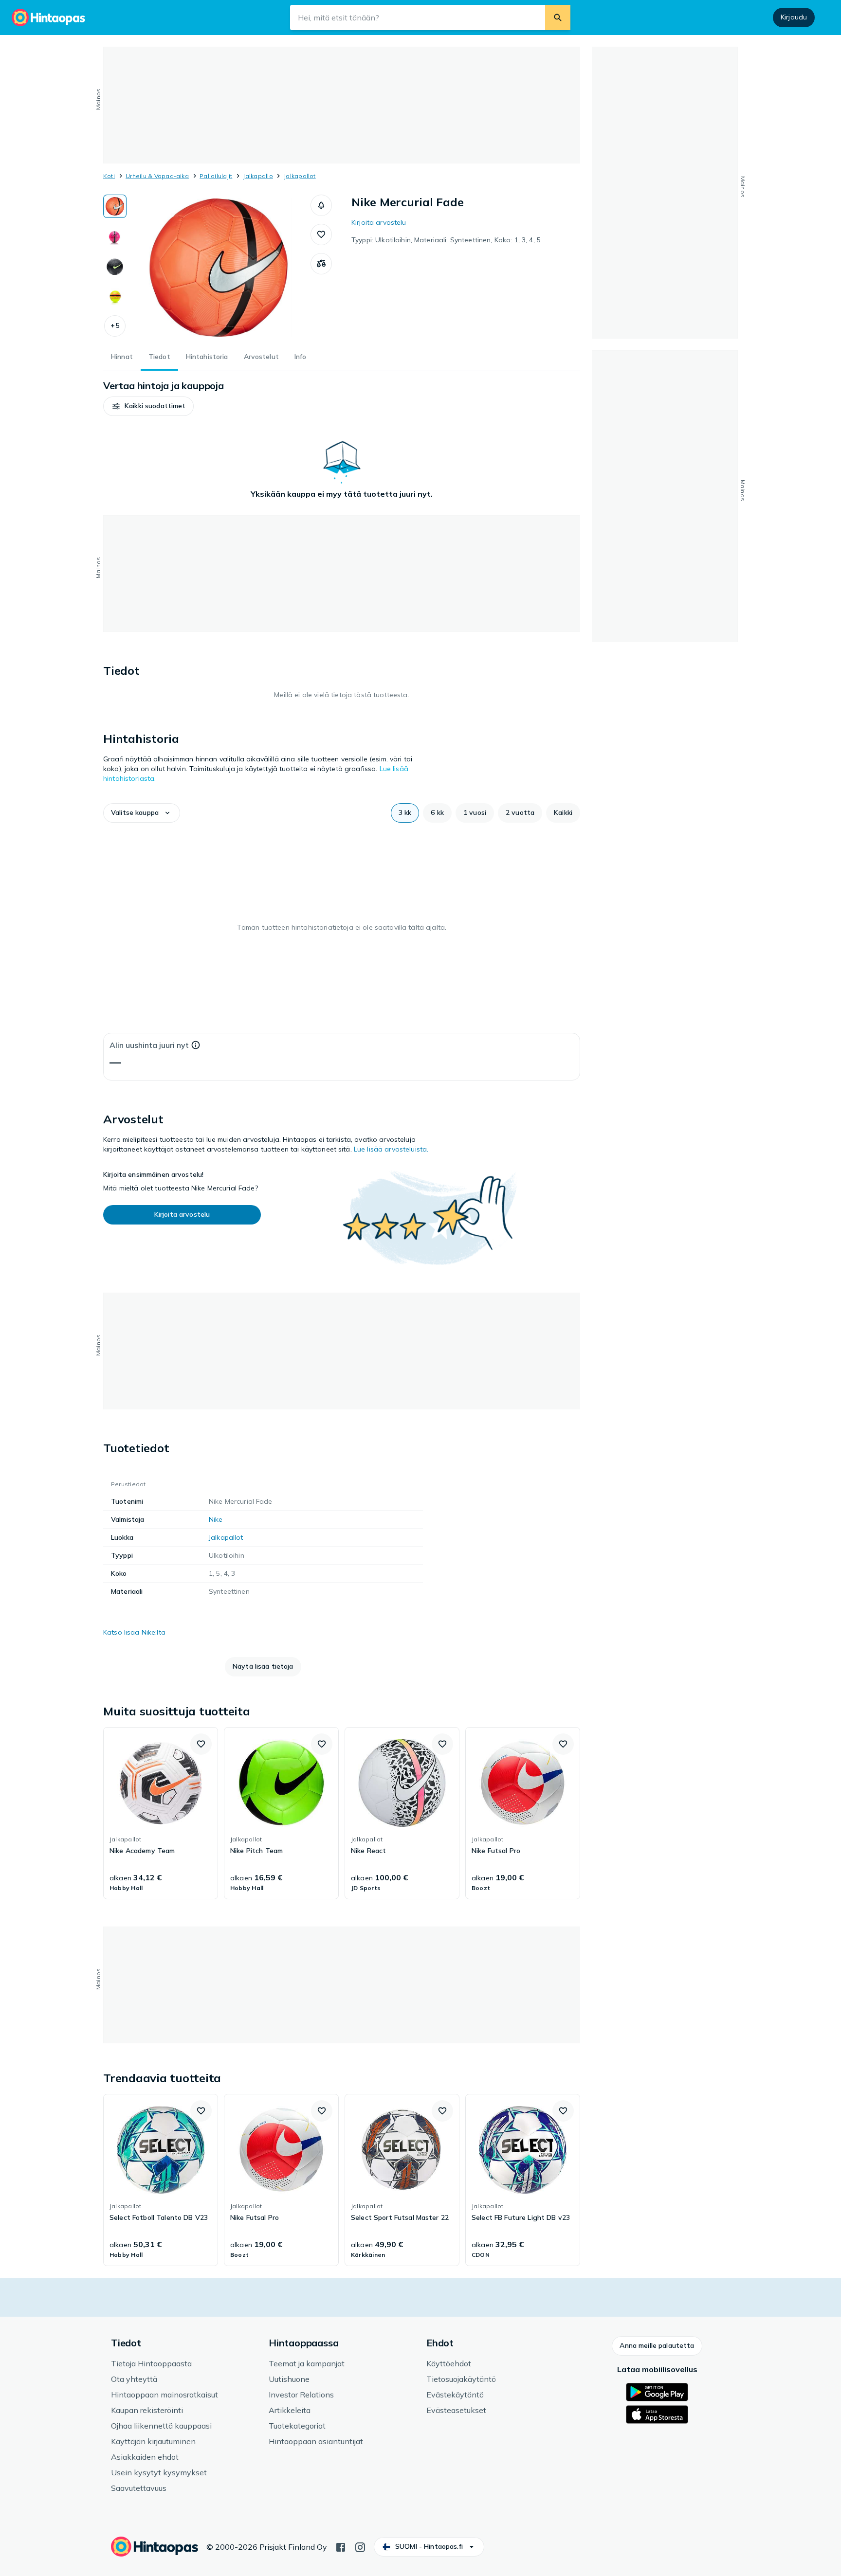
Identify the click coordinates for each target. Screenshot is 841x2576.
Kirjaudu (794, 17)
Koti (109, 176)
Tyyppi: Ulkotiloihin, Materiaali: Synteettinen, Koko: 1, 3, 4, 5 (446, 240)
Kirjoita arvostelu (379, 222)
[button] (115, 326)
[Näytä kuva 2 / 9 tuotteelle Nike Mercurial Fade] (115, 236)
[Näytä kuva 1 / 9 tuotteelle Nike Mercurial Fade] (115, 206)
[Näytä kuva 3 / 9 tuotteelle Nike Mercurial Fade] (115, 267)
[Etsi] (558, 18)
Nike (216, 1519)
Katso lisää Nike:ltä (134, 1632)
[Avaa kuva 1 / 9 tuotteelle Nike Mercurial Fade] (219, 268)
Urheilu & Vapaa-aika (157, 176)
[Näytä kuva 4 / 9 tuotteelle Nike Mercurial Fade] (115, 297)
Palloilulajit (216, 176)
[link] (161, 1813)
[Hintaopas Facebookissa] (341, 2546)
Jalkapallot (300, 176)
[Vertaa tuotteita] (321, 264)
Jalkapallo (258, 176)
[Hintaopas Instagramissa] (360, 2546)
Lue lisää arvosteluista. (391, 1149)
